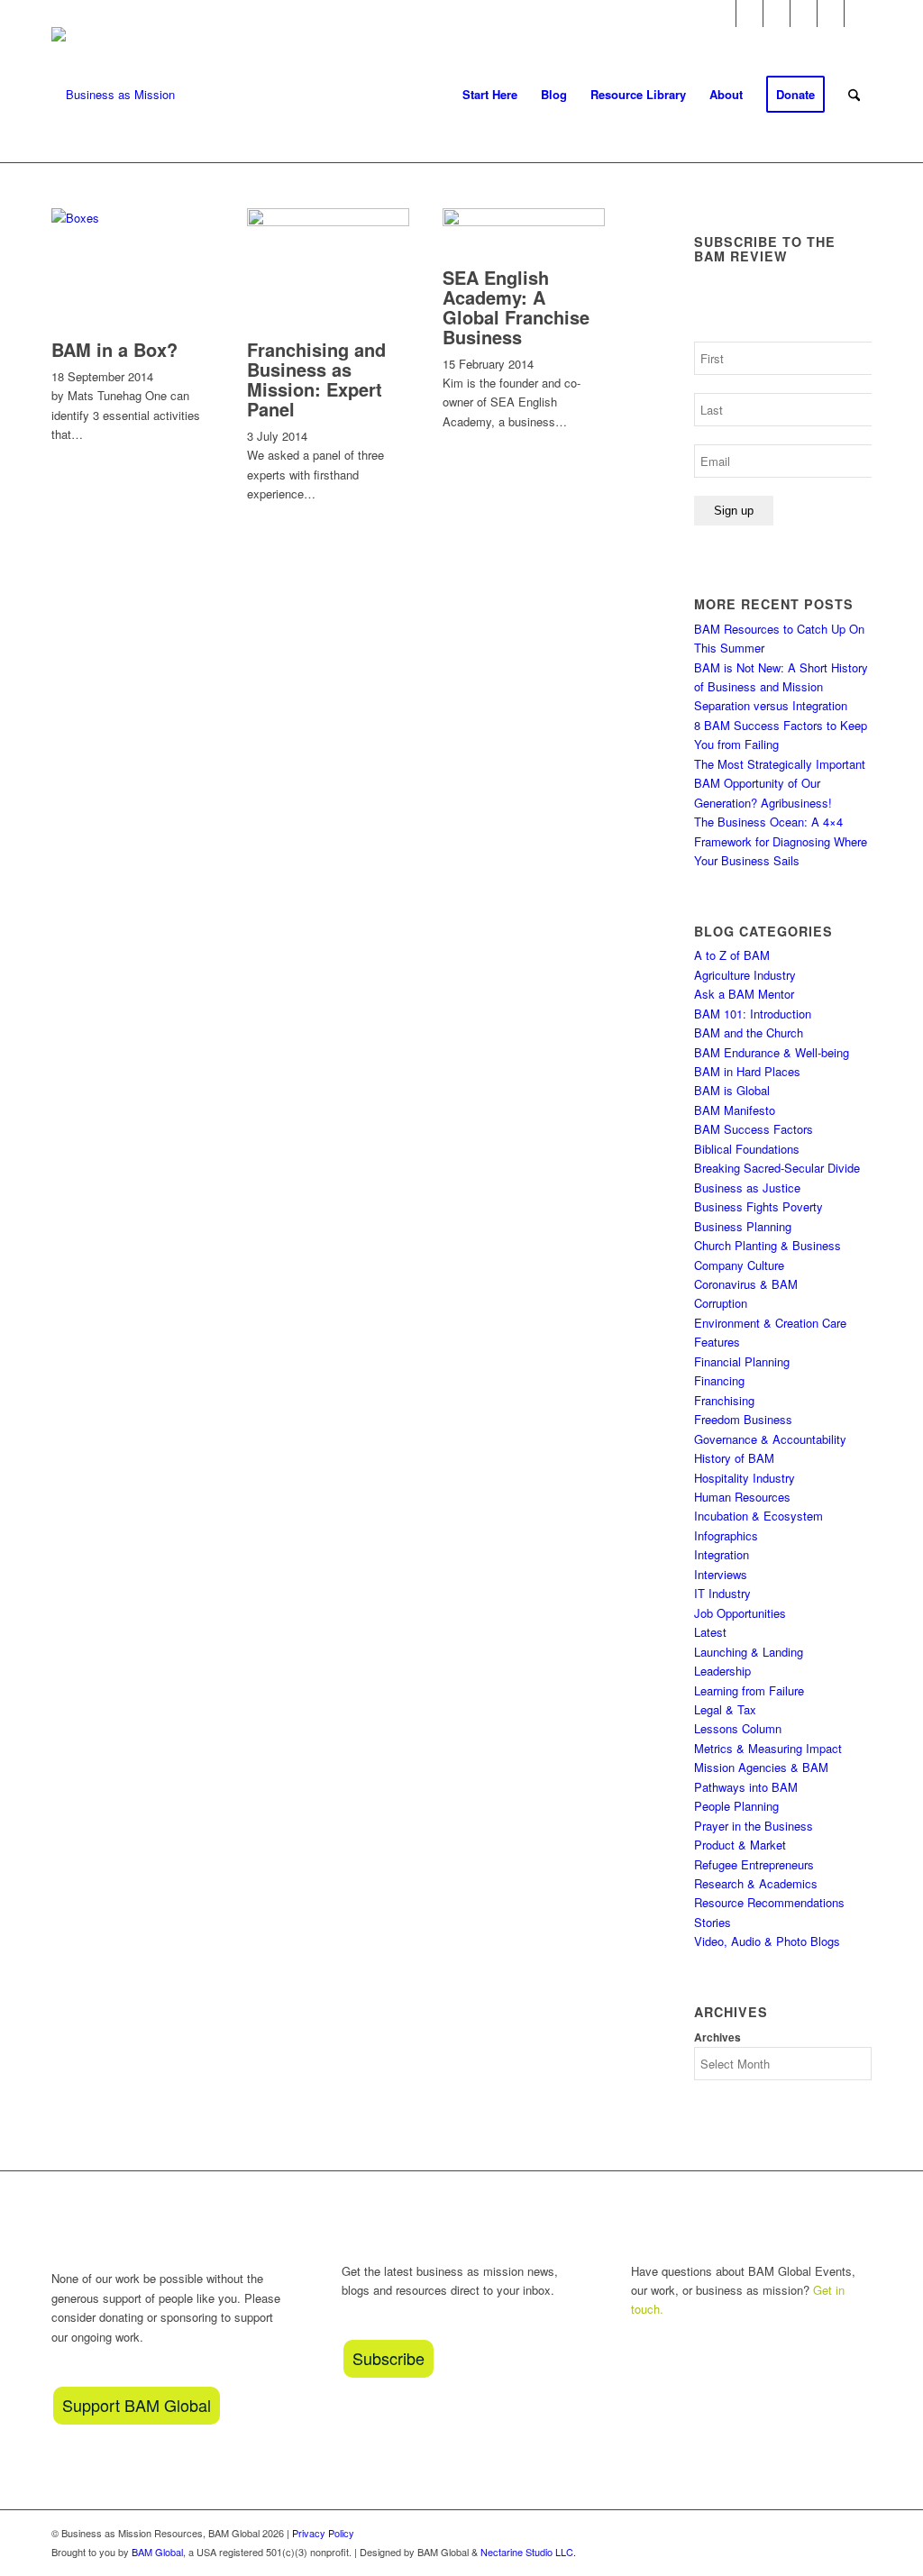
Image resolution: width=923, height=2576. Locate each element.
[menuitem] (490, 95)
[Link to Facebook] (722, 14)
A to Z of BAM (732, 955)
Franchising (724, 1400)
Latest (710, 1632)
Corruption (721, 1303)
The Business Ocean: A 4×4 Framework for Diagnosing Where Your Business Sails (781, 841)
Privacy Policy (323, 2533)
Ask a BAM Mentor (744, 994)
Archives (717, 2037)
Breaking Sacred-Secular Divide (777, 1168)
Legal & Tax (725, 1709)
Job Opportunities (740, 1613)
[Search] (854, 95)
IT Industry (722, 1593)
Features (717, 1342)
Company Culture (739, 1265)
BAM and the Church (749, 1032)
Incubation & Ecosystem (759, 1516)
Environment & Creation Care (770, 1323)
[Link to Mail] (858, 14)
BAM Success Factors (754, 1129)
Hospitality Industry (745, 1478)
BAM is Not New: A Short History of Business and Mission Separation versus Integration (781, 687)
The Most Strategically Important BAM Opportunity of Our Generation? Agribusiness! (780, 783)
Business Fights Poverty (759, 1206)
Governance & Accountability (770, 1439)
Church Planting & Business (768, 1245)
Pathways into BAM (746, 1787)
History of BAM (734, 1458)
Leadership (722, 1671)
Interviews (721, 1574)
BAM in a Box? (114, 349)
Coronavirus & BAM (746, 1284)
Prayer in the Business (754, 1826)
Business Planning (743, 1226)
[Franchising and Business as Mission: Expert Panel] (328, 221)
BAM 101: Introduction (753, 1014)
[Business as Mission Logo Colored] (113, 95)
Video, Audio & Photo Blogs (767, 1941)
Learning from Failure (749, 1690)
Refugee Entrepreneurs (754, 1864)
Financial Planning (742, 1361)
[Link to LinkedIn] (831, 14)
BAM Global (157, 2552)
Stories (713, 1922)
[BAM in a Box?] (133, 218)
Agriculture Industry (745, 975)
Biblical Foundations (747, 1149)
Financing (719, 1380)
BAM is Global (732, 1090)
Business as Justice (747, 1188)
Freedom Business (743, 1419)
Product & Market (740, 1845)
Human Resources (742, 1497)
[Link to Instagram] (749, 14)
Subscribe (388, 2358)
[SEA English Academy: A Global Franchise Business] (524, 221)
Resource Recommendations (769, 1902)
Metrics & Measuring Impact (768, 1748)
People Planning (736, 1806)
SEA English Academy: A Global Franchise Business (516, 307)
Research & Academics (756, 1883)
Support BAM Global (137, 2405)
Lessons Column (738, 1728)
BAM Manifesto (735, 1110)
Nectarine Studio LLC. (528, 2552)
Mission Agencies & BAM (761, 1767)
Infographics (726, 1535)
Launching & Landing (749, 1652)
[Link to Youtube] (777, 14)
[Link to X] (804, 14)
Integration (722, 1554)
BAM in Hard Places (747, 1071)
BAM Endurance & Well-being (772, 1052)
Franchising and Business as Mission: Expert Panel (316, 379)
